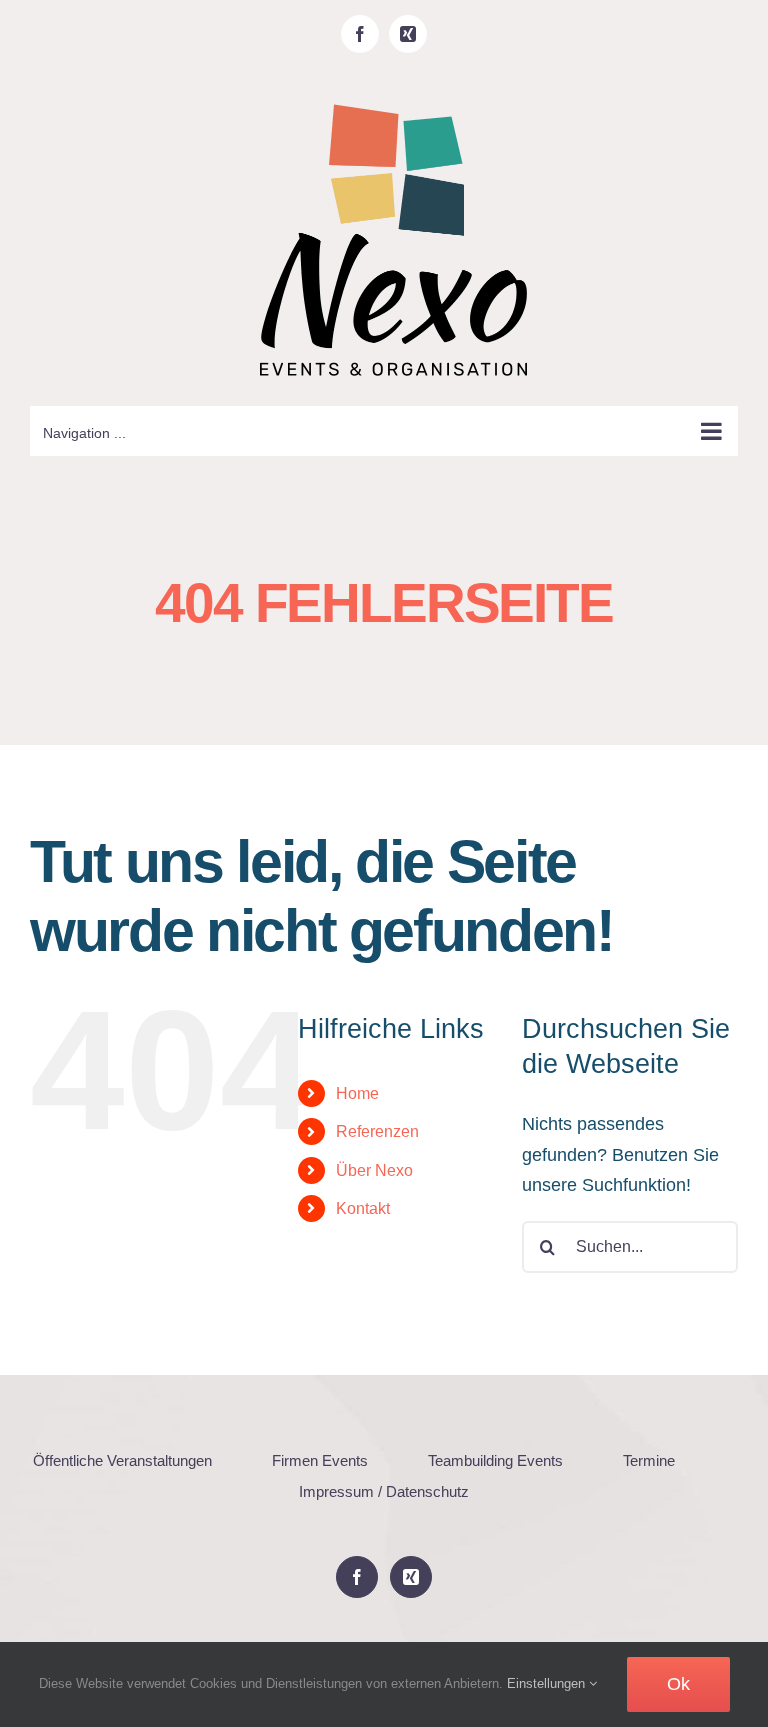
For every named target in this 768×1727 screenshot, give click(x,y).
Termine (649, 1460)
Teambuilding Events (495, 1460)
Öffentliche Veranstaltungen (122, 1460)
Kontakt (363, 1208)
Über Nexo (374, 1170)
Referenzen (377, 1131)
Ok (678, 1684)
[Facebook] (357, 1577)
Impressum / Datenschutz (384, 1491)
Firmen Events (320, 1460)
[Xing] (411, 1577)
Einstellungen (548, 1683)
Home (357, 1093)
